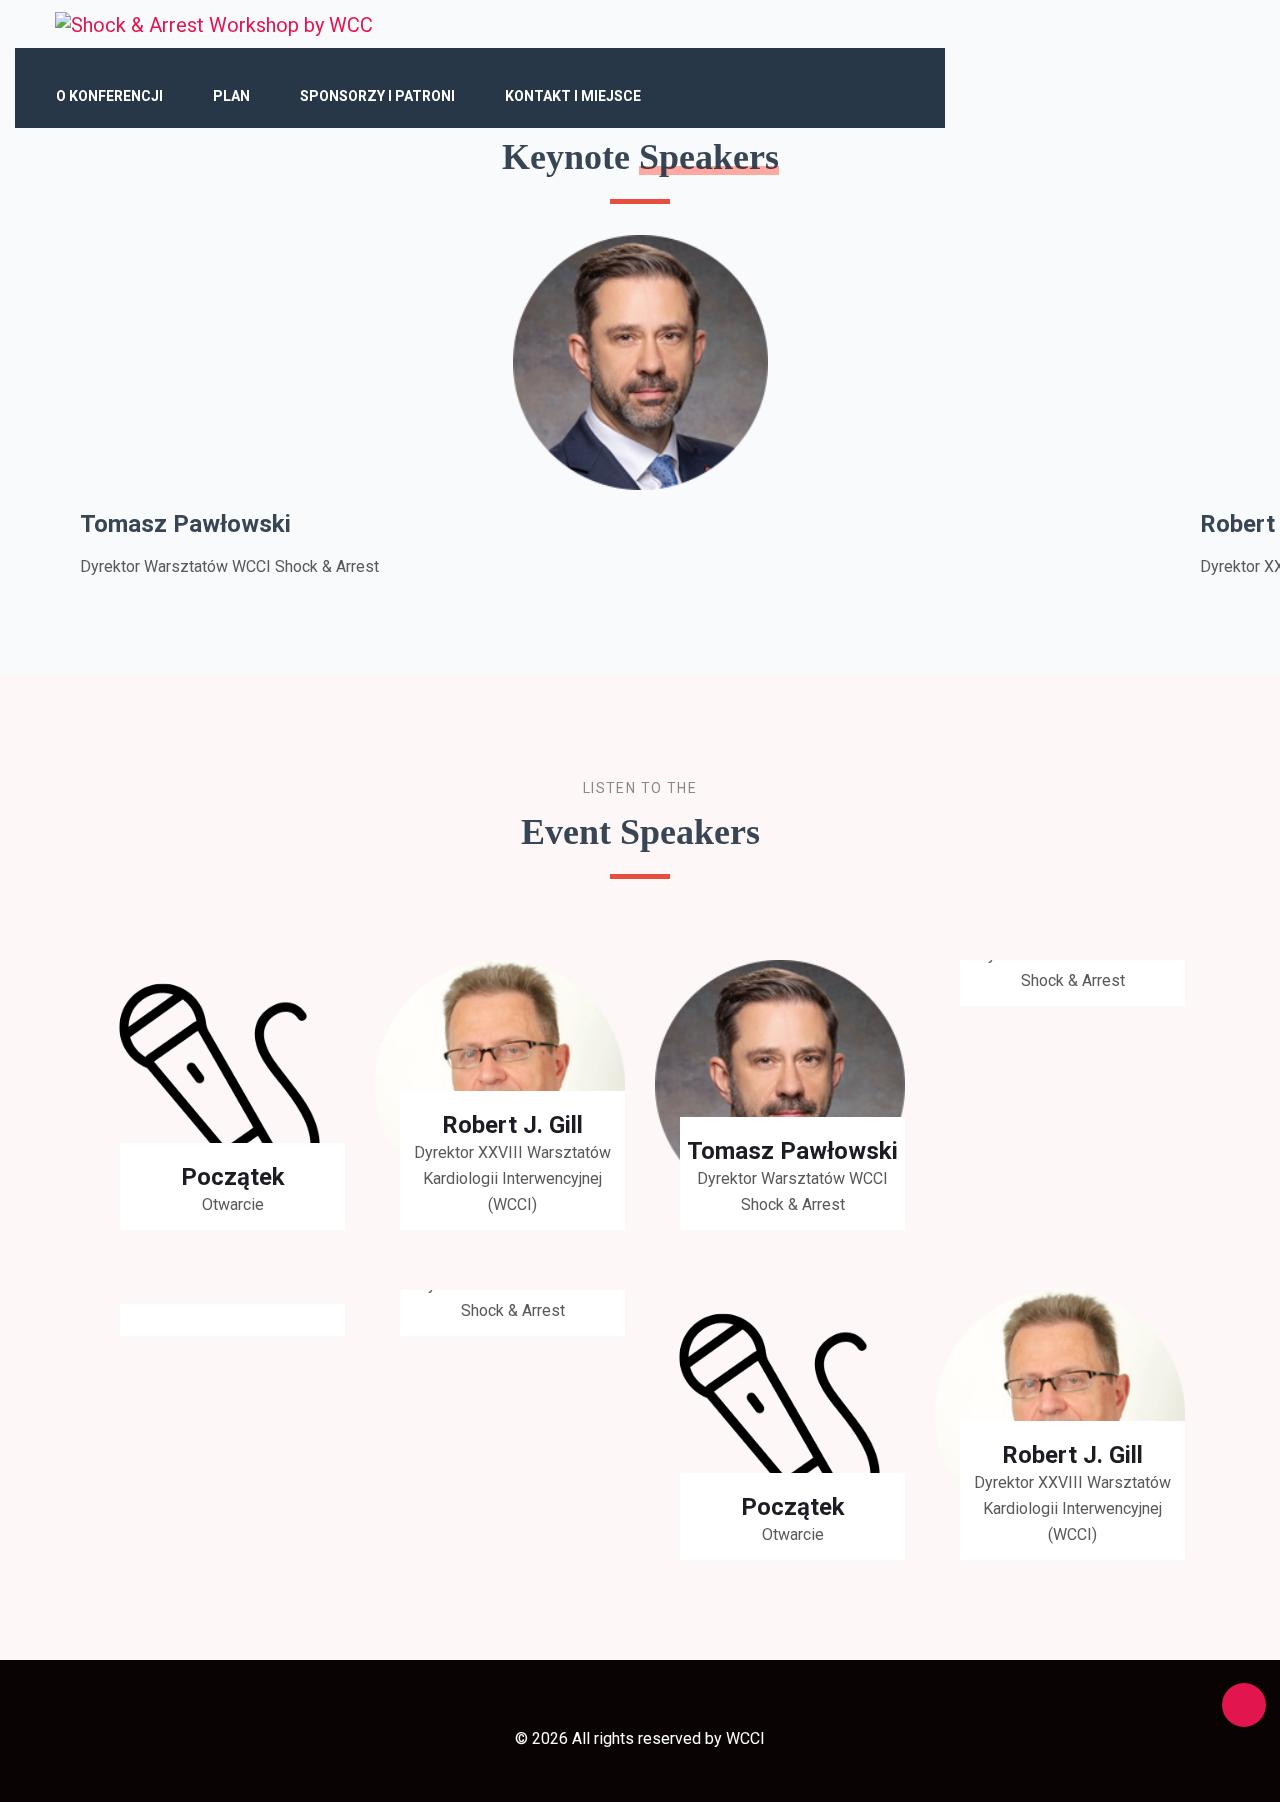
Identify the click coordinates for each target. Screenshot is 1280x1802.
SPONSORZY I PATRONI (377, 96)
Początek (233, 1177)
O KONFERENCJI (109, 96)
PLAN (231, 96)
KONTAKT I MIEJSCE (573, 96)
